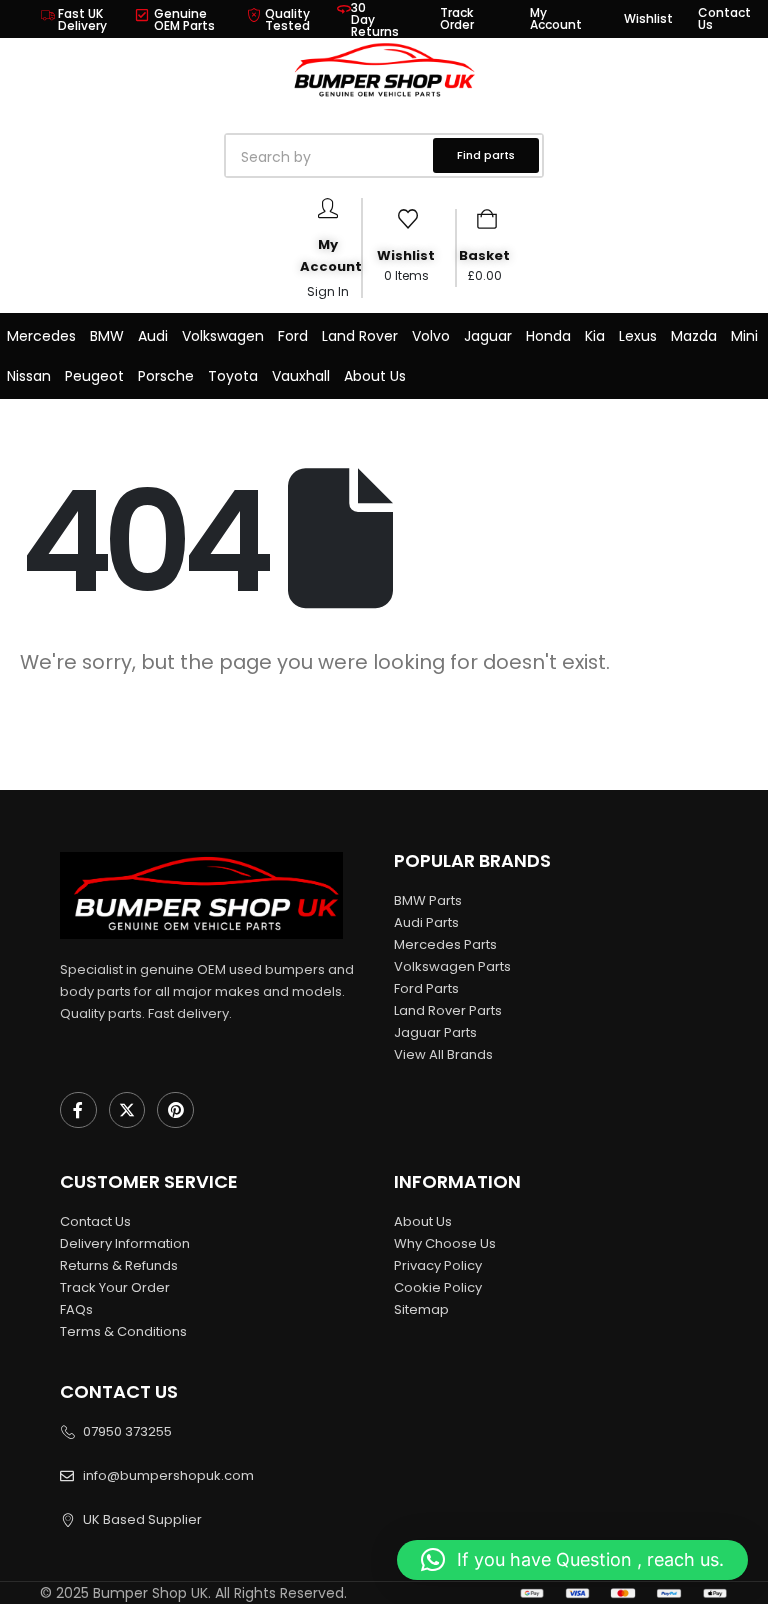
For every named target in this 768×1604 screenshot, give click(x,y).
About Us (375, 376)
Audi (153, 336)
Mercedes (41, 336)
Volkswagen (223, 336)
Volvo (431, 336)
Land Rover (360, 336)
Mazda (694, 336)
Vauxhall (301, 376)
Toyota (233, 376)
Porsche (166, 376)
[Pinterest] (175, 1110)
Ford (293, 336)
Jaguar (488, 336)
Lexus (638, 336)
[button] (572, 1560)
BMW (107, 336)
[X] (127, 1110)
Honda (548, 336)
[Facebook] (78, 1110)
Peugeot (94, 376)
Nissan (29, 376)
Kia (595, 336)
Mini (744, 336)
